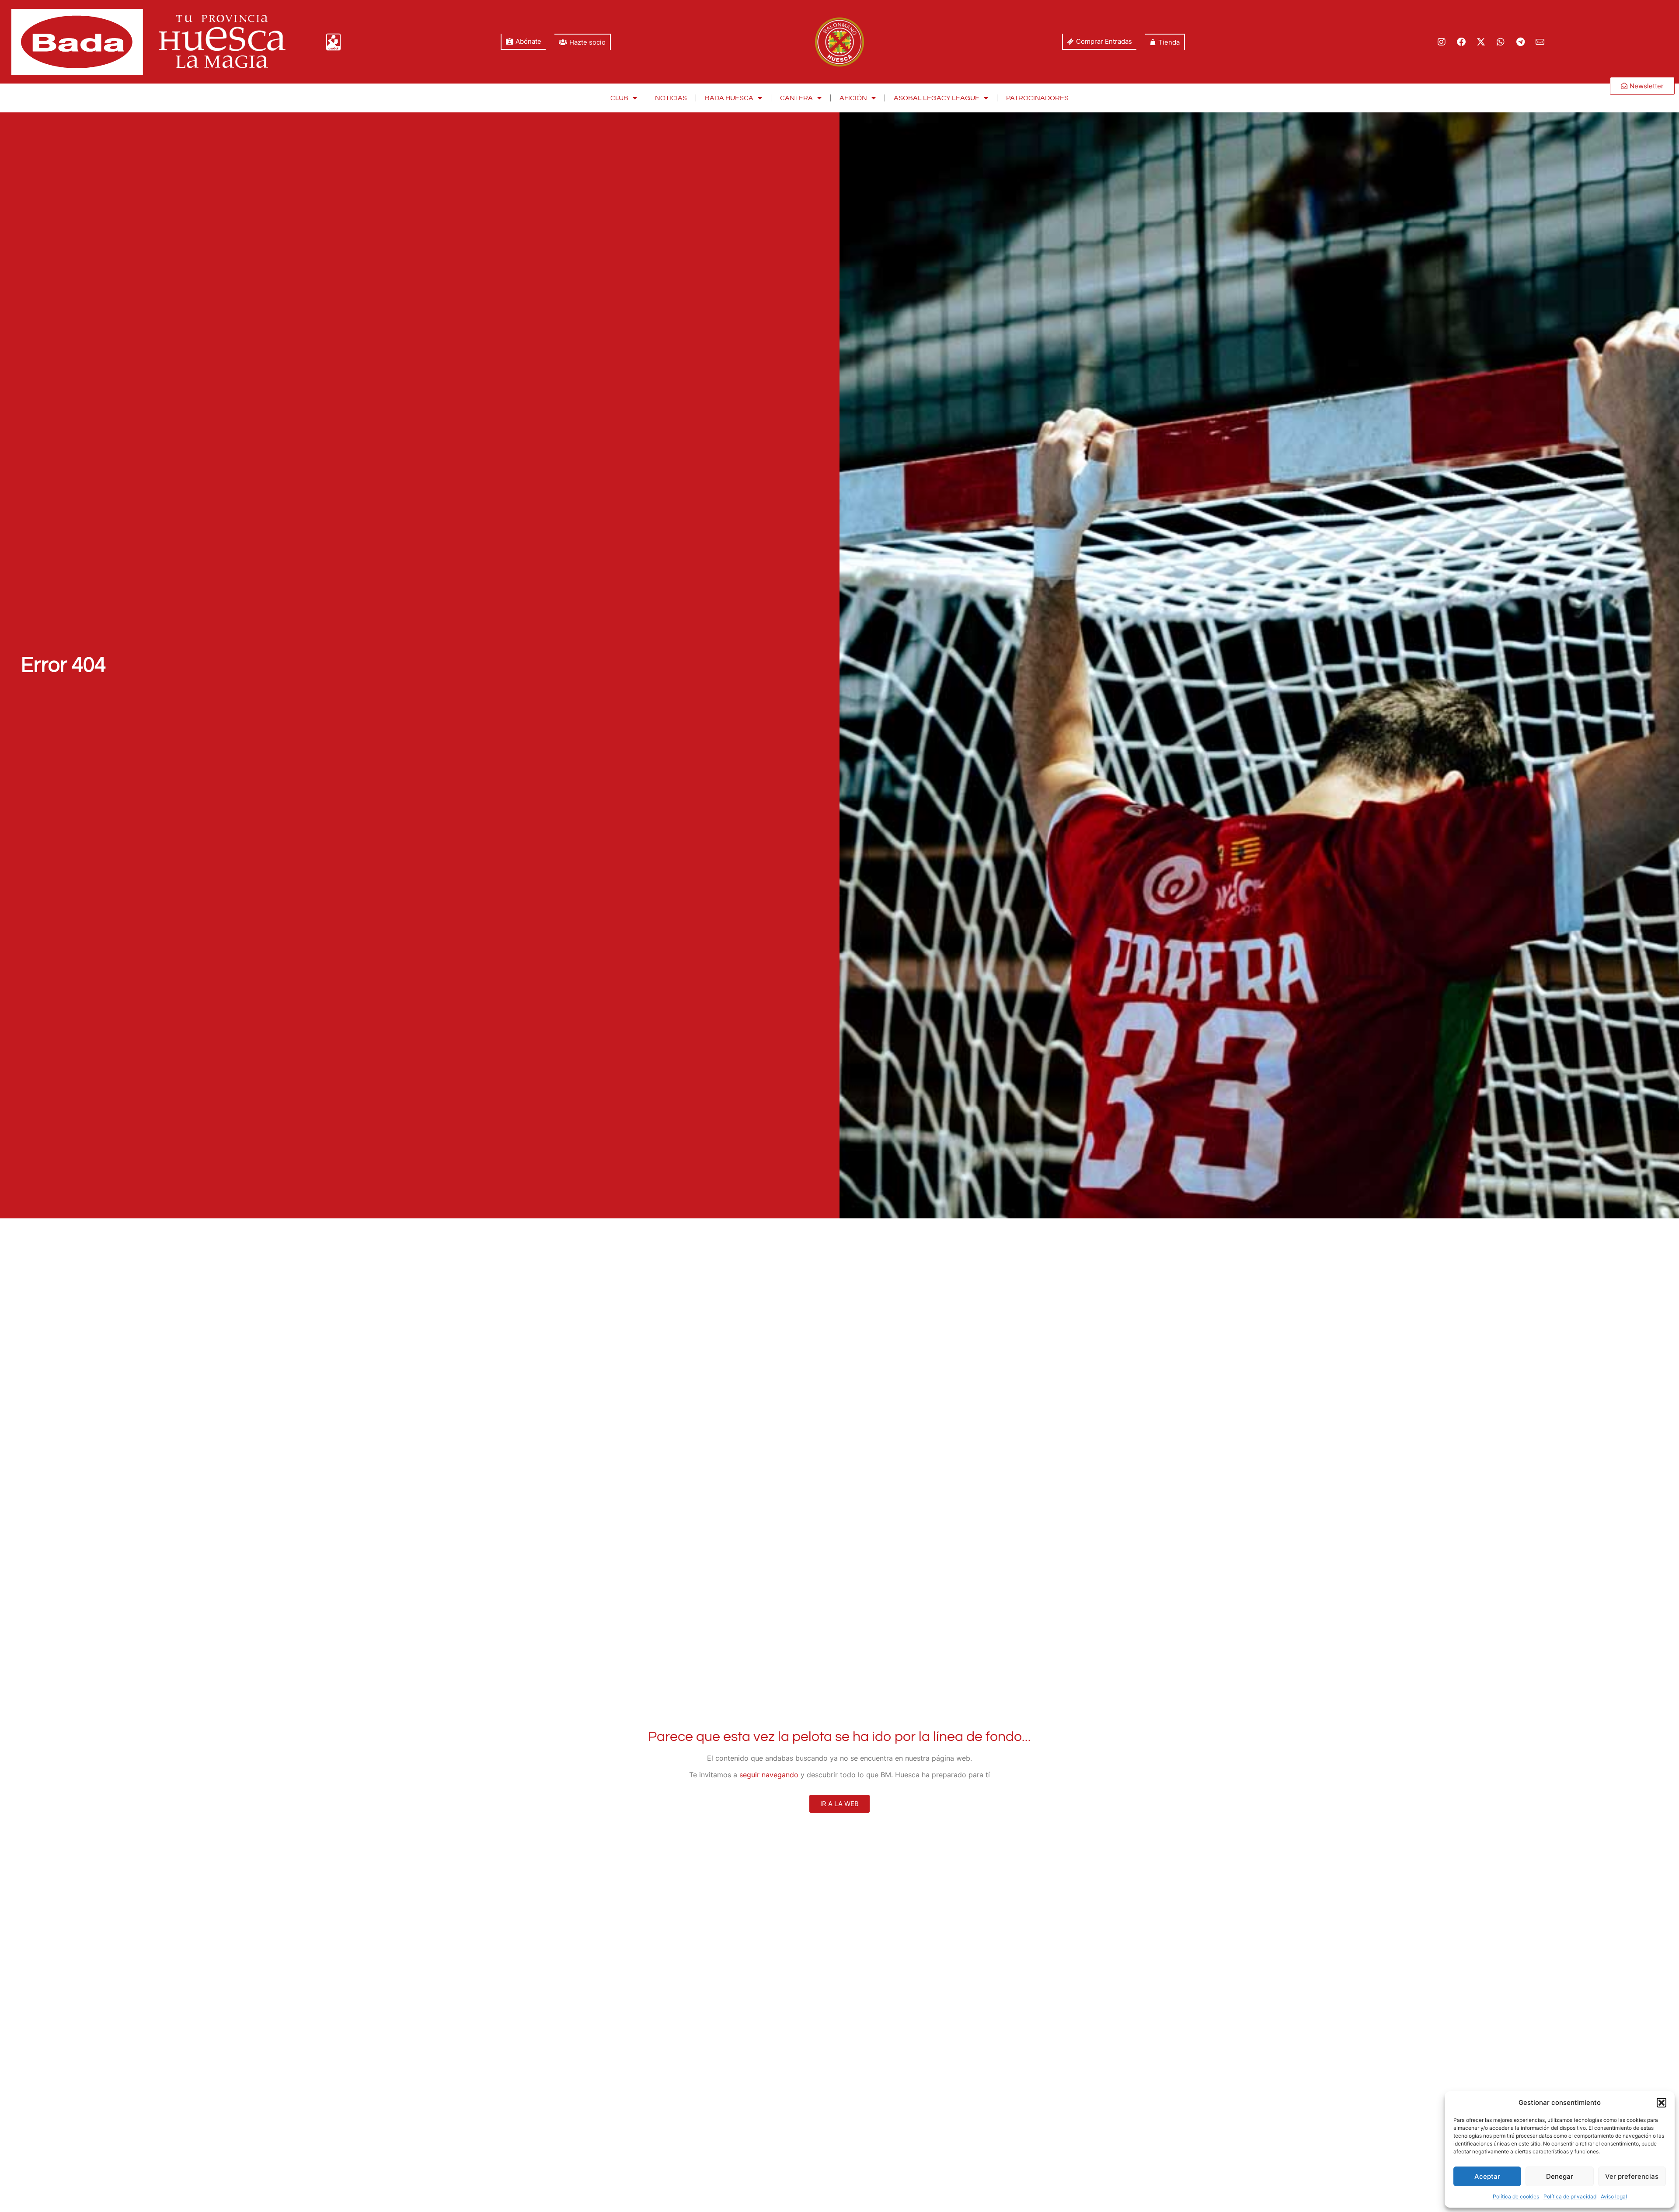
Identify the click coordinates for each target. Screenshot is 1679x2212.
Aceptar (1487, 2176)
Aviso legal (1614, 2196)
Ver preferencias (1632, 2176)
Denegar (1560, 2176)
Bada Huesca (729, 98)
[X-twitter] (1481, 42)
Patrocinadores (1037, 98)
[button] (1662, 2103)
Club (619, 98)
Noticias (671, 98)
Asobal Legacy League (937, 98)
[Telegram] (1520, 42)
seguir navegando (769, 1775)
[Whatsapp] (1501, 42)
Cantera (796, 98)
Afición (853, 98)
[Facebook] (1461, 42)
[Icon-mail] (1540, 42)
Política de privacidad (1570, 2196)
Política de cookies (1516, 2196)
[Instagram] (1442, 42)
